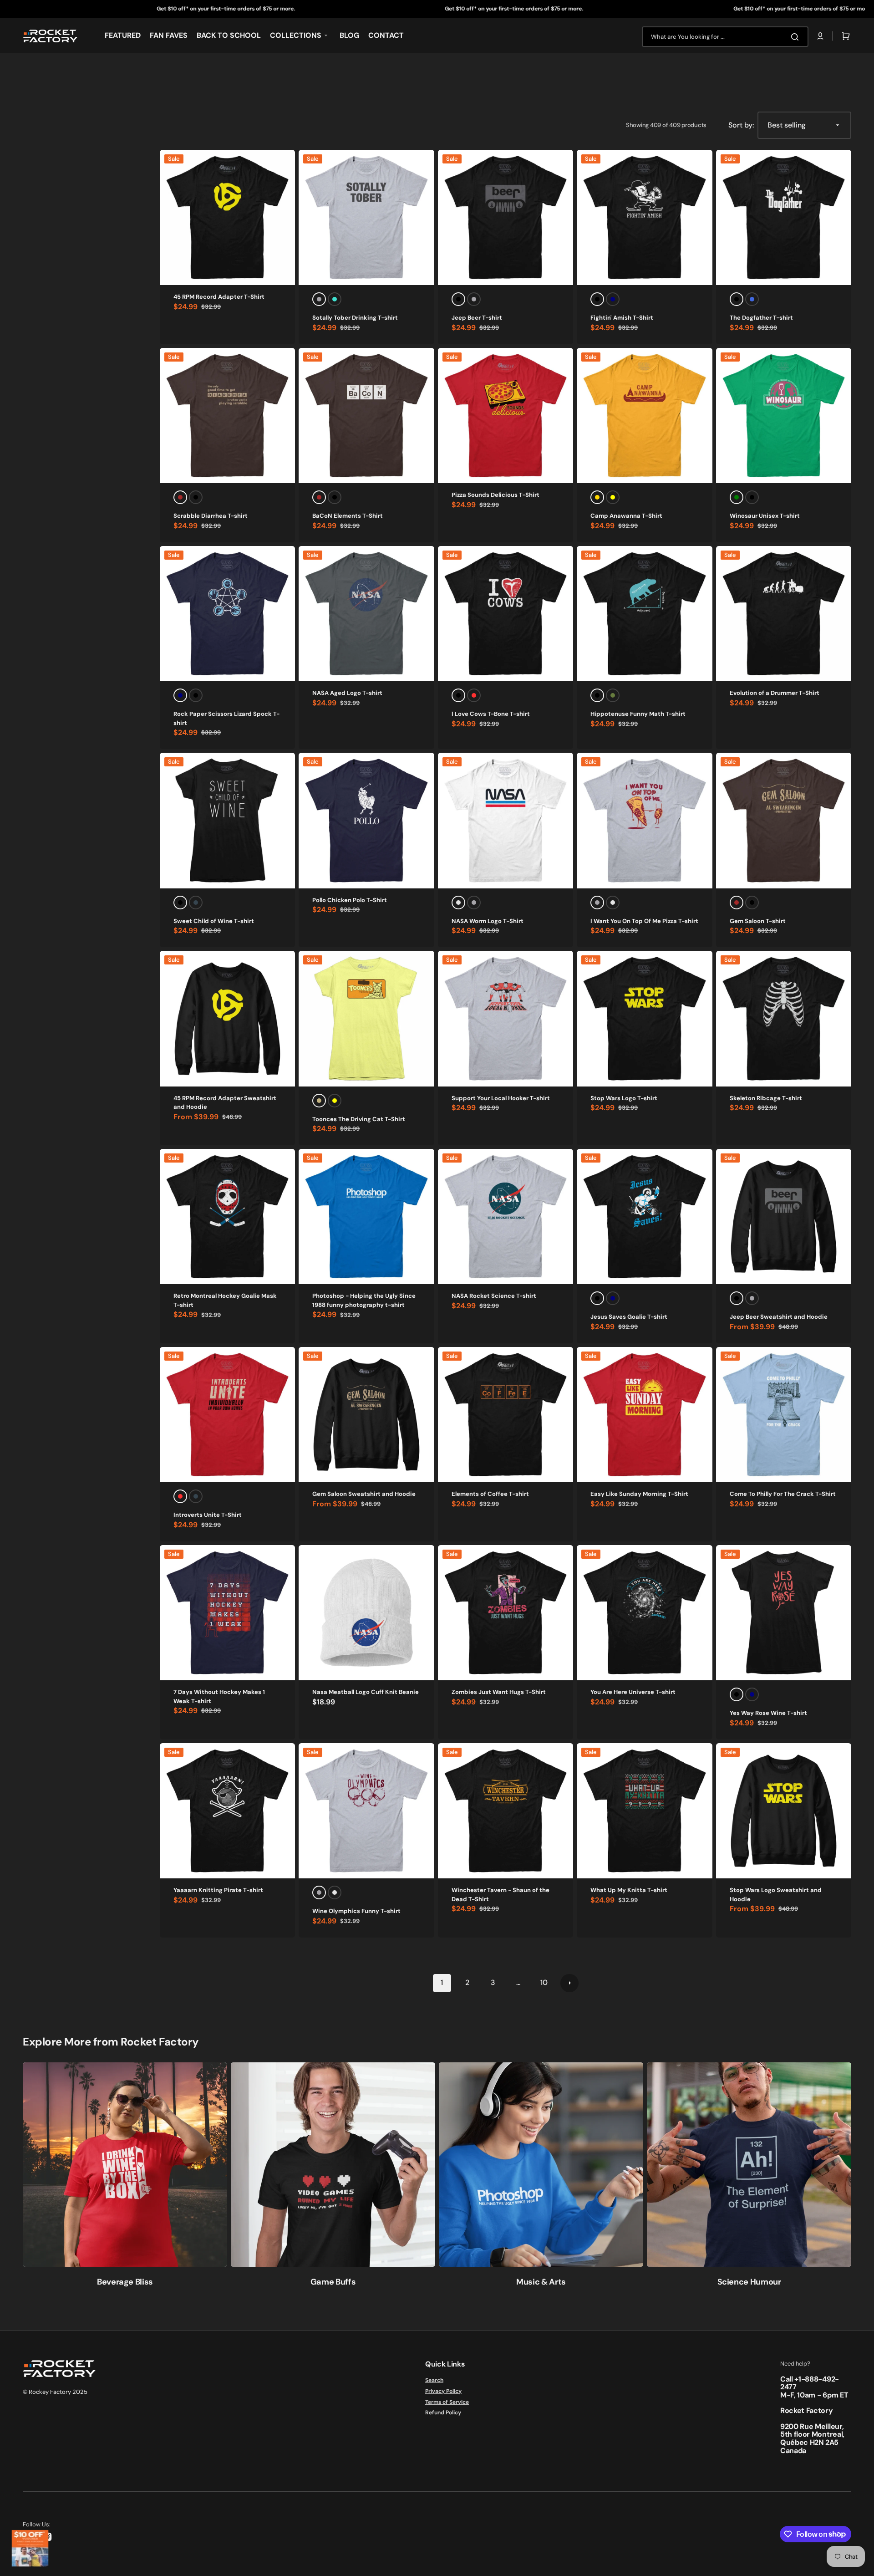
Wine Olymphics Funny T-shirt (356, 1911)
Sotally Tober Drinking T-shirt (355, 318)
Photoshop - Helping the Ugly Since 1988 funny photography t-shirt (364, 1300)
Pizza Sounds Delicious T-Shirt (495, 495)
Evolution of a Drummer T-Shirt (775, 693)
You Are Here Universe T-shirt (633, 1692)
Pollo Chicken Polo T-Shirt (350, 900)
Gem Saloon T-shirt (758, 921)
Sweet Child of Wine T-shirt (214, 921)
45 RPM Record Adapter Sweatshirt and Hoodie (225, 1103)
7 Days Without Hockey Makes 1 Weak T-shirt (219, 1696)
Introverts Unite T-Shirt (208, 1515)
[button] (820, 36)
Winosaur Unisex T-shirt (765, 516)
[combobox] (725, 37)
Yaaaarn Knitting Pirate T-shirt (218, 1890)
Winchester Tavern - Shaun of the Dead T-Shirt (501, 1895)
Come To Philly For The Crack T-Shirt (783, 1494)
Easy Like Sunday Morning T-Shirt (639, 1494)
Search (434, 2380)
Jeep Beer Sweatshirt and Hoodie (779, 1317)
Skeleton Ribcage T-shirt (766, 1098)
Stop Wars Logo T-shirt (624, 1098)
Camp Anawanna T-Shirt (626, 516)
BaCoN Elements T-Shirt (348, 516)
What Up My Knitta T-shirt (629, 1890)
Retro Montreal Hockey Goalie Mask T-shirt (225, 1300)
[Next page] (569, 1983)
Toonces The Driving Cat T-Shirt (359, 1119)
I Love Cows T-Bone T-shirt (491, 714)
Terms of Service (447, 2402)
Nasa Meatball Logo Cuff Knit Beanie (366, 1692)
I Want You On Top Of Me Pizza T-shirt (644, 921)
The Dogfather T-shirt (761, 318)
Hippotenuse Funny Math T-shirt (638, 714)
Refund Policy (443, 2413)
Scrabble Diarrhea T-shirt (211, 516)
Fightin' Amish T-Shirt (622, 318)
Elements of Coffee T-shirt (490, 1494)
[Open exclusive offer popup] (30, 2548)
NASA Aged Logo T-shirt (347, 693)
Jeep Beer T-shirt (477, 318)
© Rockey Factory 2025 (55, 2392)
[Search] (797, 37)
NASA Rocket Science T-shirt (494, 1296)
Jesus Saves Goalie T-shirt (629, 1317)
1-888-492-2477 (810, 2383)
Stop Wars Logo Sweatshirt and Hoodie (776, 1895)
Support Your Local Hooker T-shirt (501, 1098)
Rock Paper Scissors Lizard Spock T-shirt (226, 718)
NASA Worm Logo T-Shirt (488, 921)
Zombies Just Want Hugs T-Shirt (499, 1692)
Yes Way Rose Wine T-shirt (768, 1713)
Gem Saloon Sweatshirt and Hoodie (364, 1494)
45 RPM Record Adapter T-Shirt (219, 297)
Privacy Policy (443, 2391)
